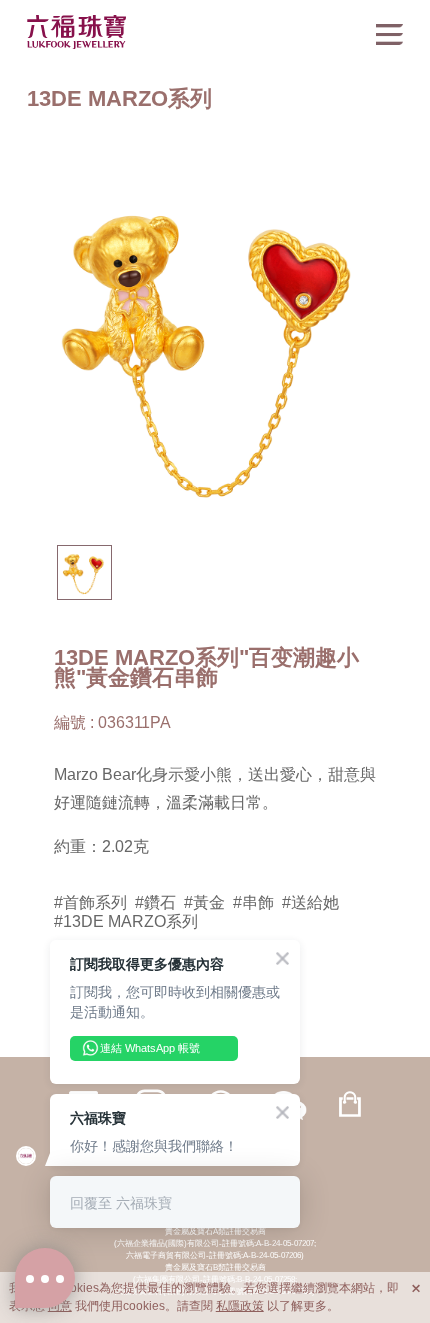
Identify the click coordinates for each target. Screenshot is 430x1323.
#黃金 (204, 902)
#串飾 (253, 902)
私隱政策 (240, 1306)
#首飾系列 (90, 902)
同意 (60, 1306)
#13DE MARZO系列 (126, 921)
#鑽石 (155, 902)
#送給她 (310, 902)
